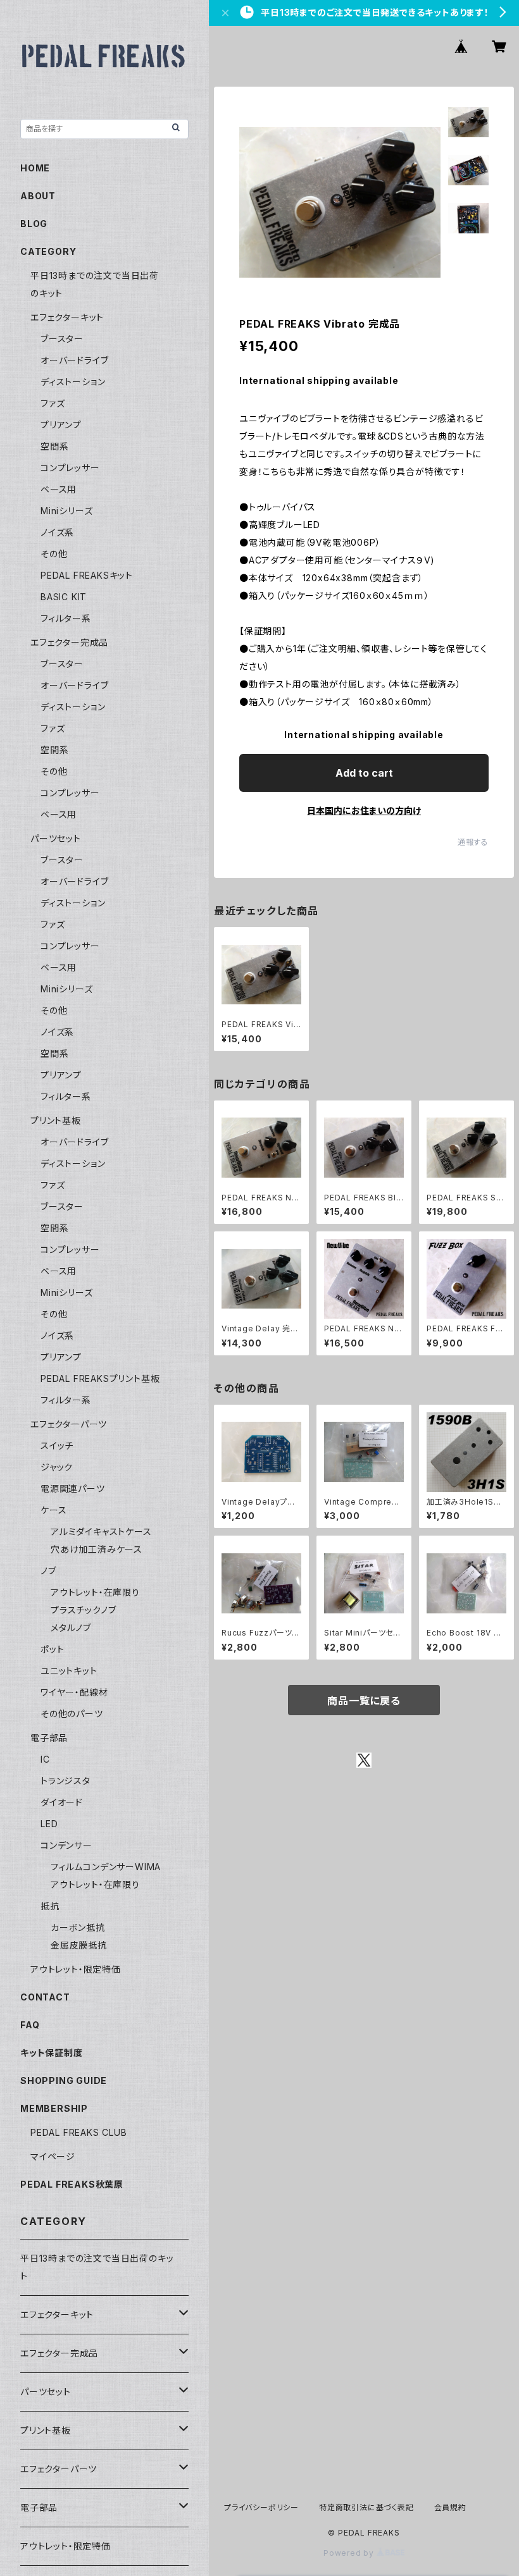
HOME (35, 168)
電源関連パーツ (73, 1488)
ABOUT (38, 196)
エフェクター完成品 (69, 642)
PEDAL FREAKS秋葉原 (72, 2184)
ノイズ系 (57, 532)
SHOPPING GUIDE (64, 2080)
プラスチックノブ (83, 1610)
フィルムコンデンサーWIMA (106, 1867)
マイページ (53, 2156)
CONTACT (45, 1997)
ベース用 (59, 489)
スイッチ (57, 1445)
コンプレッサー (70, 468)
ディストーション (73, 382)
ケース (53, 1510)
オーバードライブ (74, 360)
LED (49, 1824)
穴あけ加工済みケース (97, 1549)
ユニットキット (69, 1671)
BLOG (34, 224)
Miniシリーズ (66, 511)
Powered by (350, 2553)
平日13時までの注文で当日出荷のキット (97, 2267)
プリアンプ (61, 425)
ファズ (53, 403)
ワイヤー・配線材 (74, 1692)
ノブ (48, 1571)
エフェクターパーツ (69, 1424)
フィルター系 (66, 618)
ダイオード (62, 1802)
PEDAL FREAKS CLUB (79, 2132)
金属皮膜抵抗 (79, 1945)
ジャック (57, 1467)
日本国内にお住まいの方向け (364, 810)
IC (45, 1759)
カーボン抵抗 (78, 1927)
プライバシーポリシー (261, 2507)
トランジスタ (66, 1781)
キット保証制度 (52, 2053)
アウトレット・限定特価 (76, 1969)
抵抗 (50, 1906)
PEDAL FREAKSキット (87, 575)
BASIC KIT (64, 597)
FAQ (30, 2025)
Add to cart (364, 773)
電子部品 (49, 1738)
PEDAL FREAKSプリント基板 (100, 1378)
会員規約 (450, 2507)
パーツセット (56, 838)
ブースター (62, 339)
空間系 (54, 446)
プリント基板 (56, 1120)
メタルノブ (71, 1628)
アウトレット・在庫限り (95, 1592)
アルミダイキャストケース (101, 1531)
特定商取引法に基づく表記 (366, 2507)
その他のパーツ (72, 1714)
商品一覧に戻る (364, 1701)
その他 (54, 554)
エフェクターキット (67, 317)
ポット (52, 1649)
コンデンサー (66, 1845)
